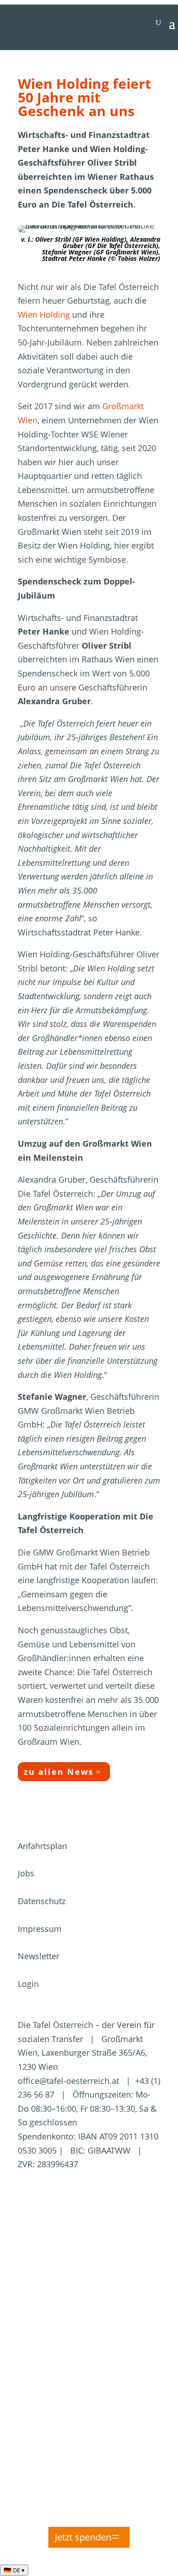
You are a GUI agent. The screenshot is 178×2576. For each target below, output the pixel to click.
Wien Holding (44, 315)
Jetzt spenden (83, 2537)
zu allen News (59, 1772)
